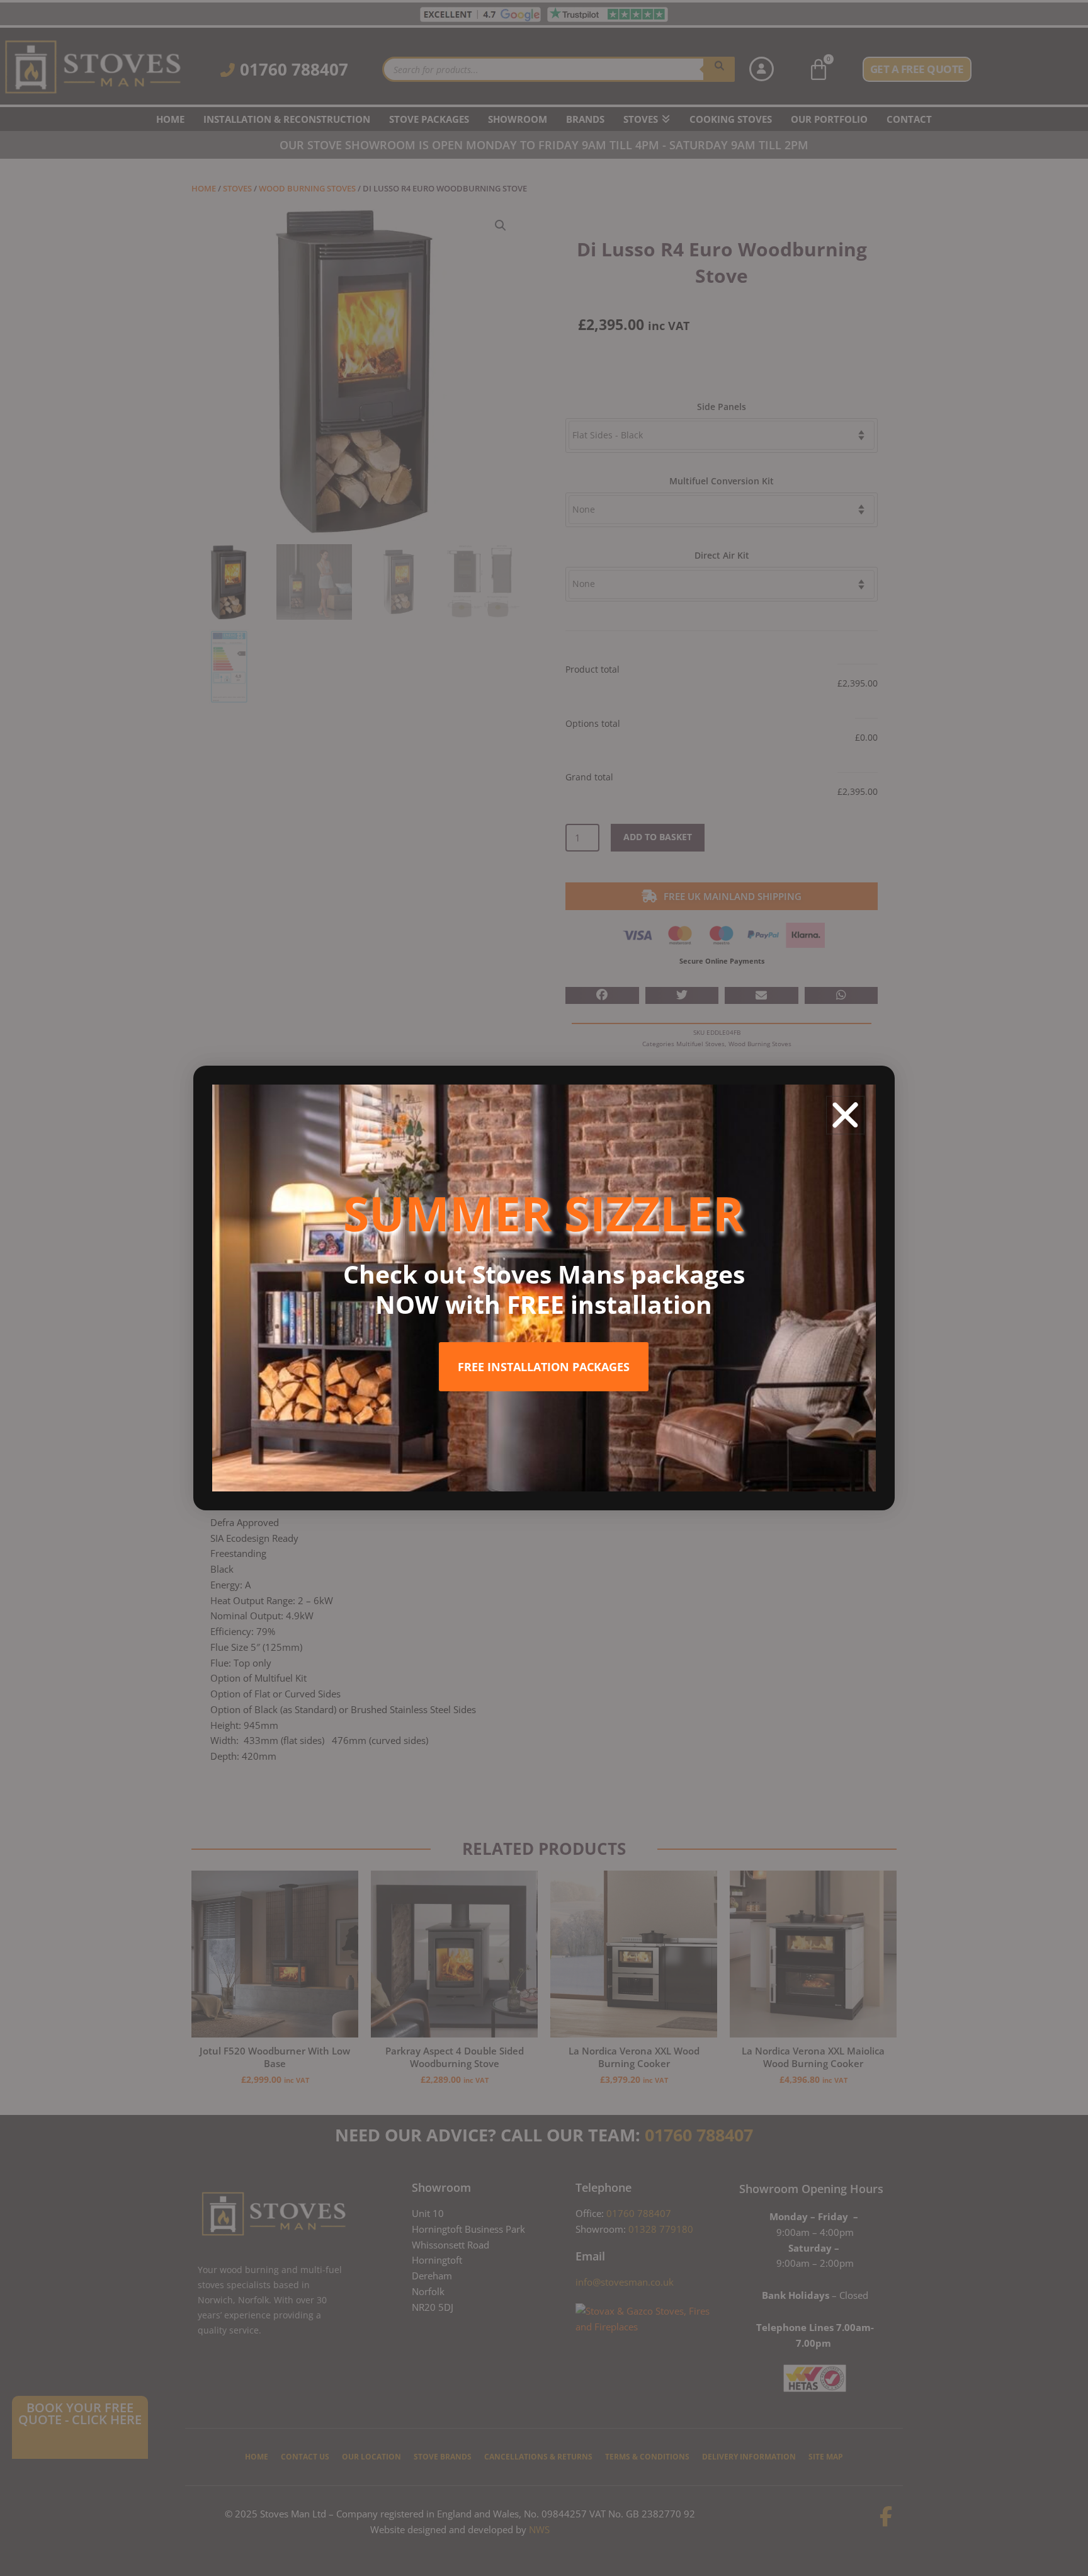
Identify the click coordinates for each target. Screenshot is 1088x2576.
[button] (845, 1115)
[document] (544, 1288)
